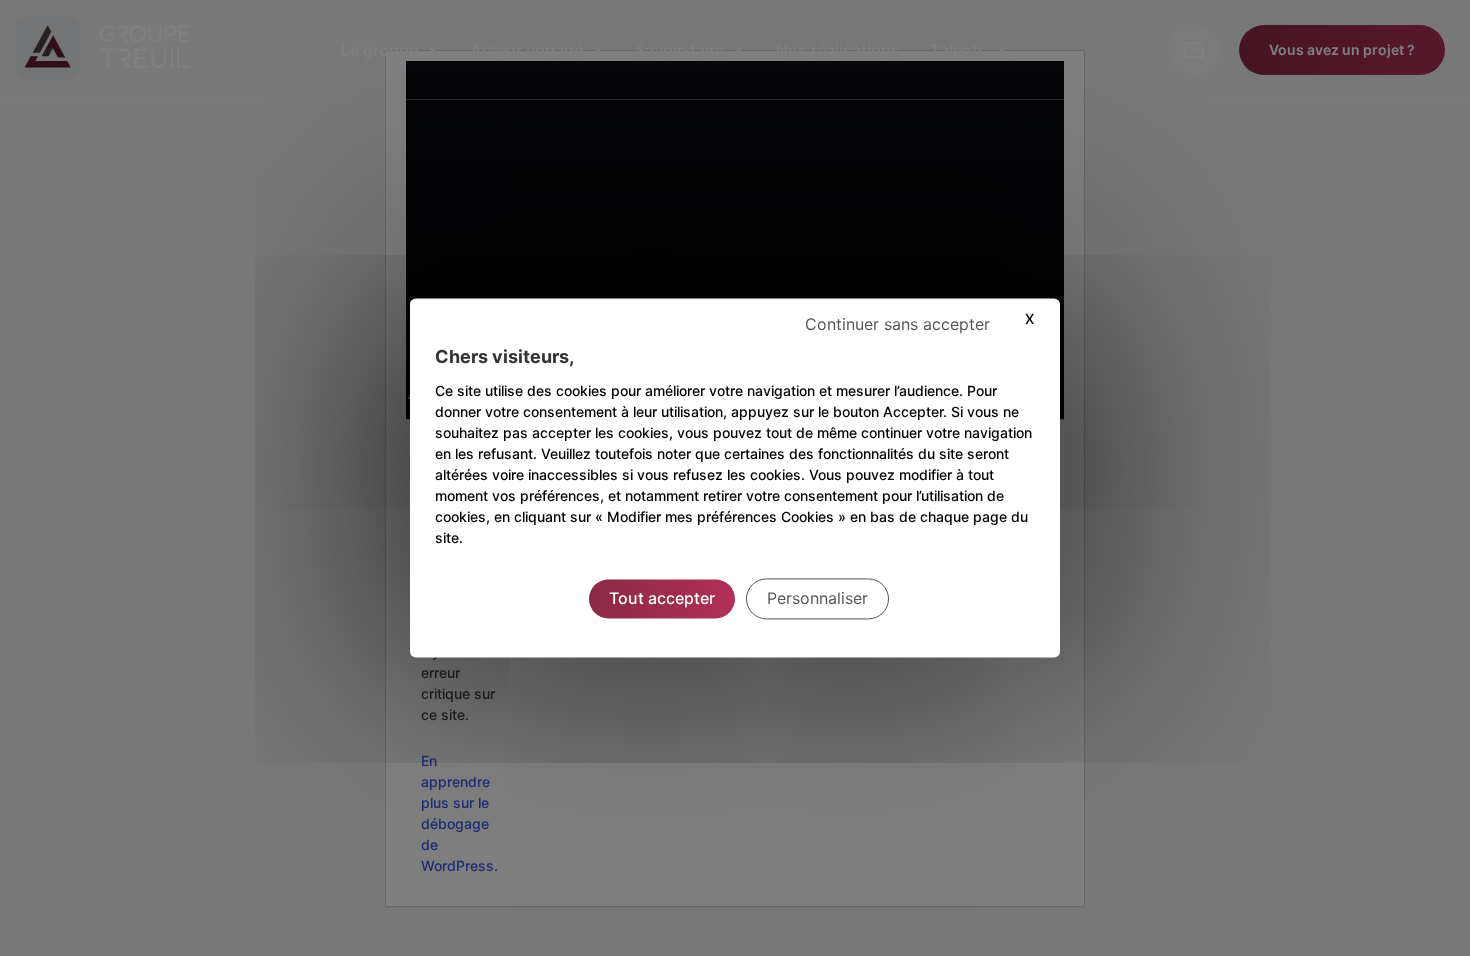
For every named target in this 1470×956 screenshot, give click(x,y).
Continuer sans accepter (897, 324)
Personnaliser (817, 598)
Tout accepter (662, 598)
